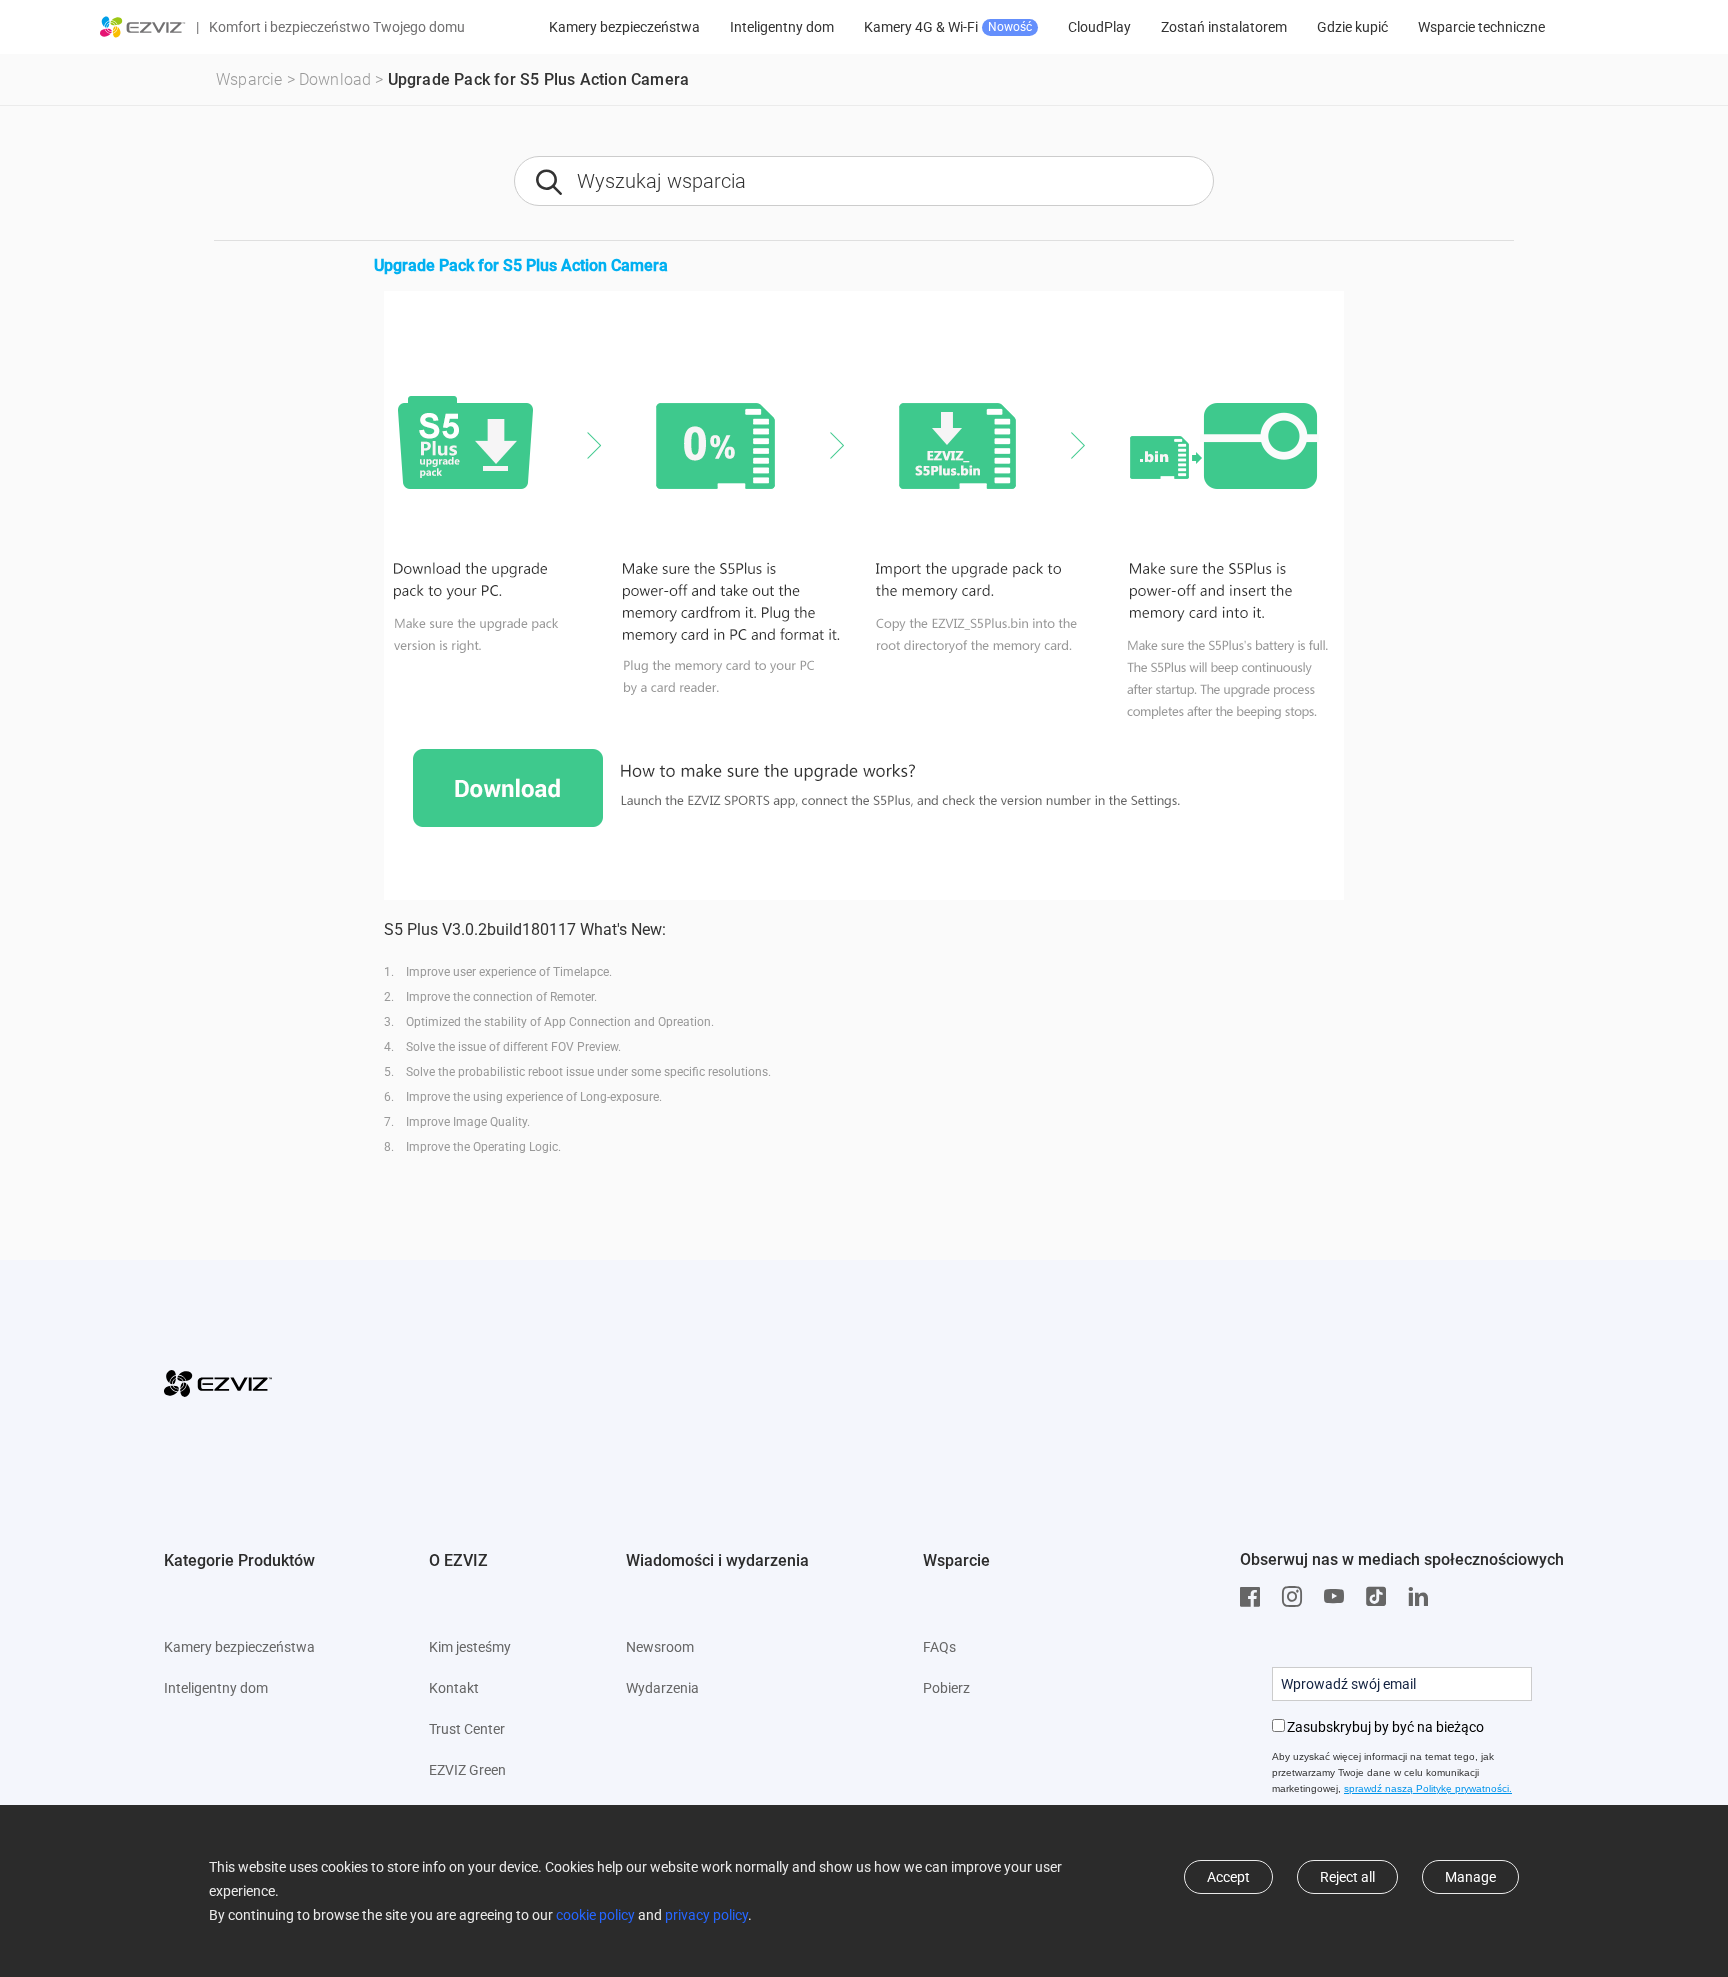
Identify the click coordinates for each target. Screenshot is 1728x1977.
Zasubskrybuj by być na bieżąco (1385, 1727)
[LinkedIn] (1423, 1597)
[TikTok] (1381, 1597)
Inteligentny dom (782, 27)
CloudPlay (1099, 27)
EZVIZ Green (467, 1770)
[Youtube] (1339, 1597)
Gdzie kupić (1352, 27)
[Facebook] (1255, 1597)
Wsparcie (249, 79)
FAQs (939, 1647)
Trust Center (467, 1729)
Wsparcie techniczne (1481, 27)
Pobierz (946, 1688)
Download (335, 79)
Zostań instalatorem (1224, 27)
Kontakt (454, 1688)
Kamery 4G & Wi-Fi (948, 27)
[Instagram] (1297, 1597)
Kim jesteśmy (470, 1647)
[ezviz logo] (143, 27)
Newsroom (660, 1647)
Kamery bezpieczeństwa (624, 27)
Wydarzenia (662, 1688)
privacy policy (706, 1915)
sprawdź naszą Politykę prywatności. (1428, 1788)
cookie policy (595, 1915)
